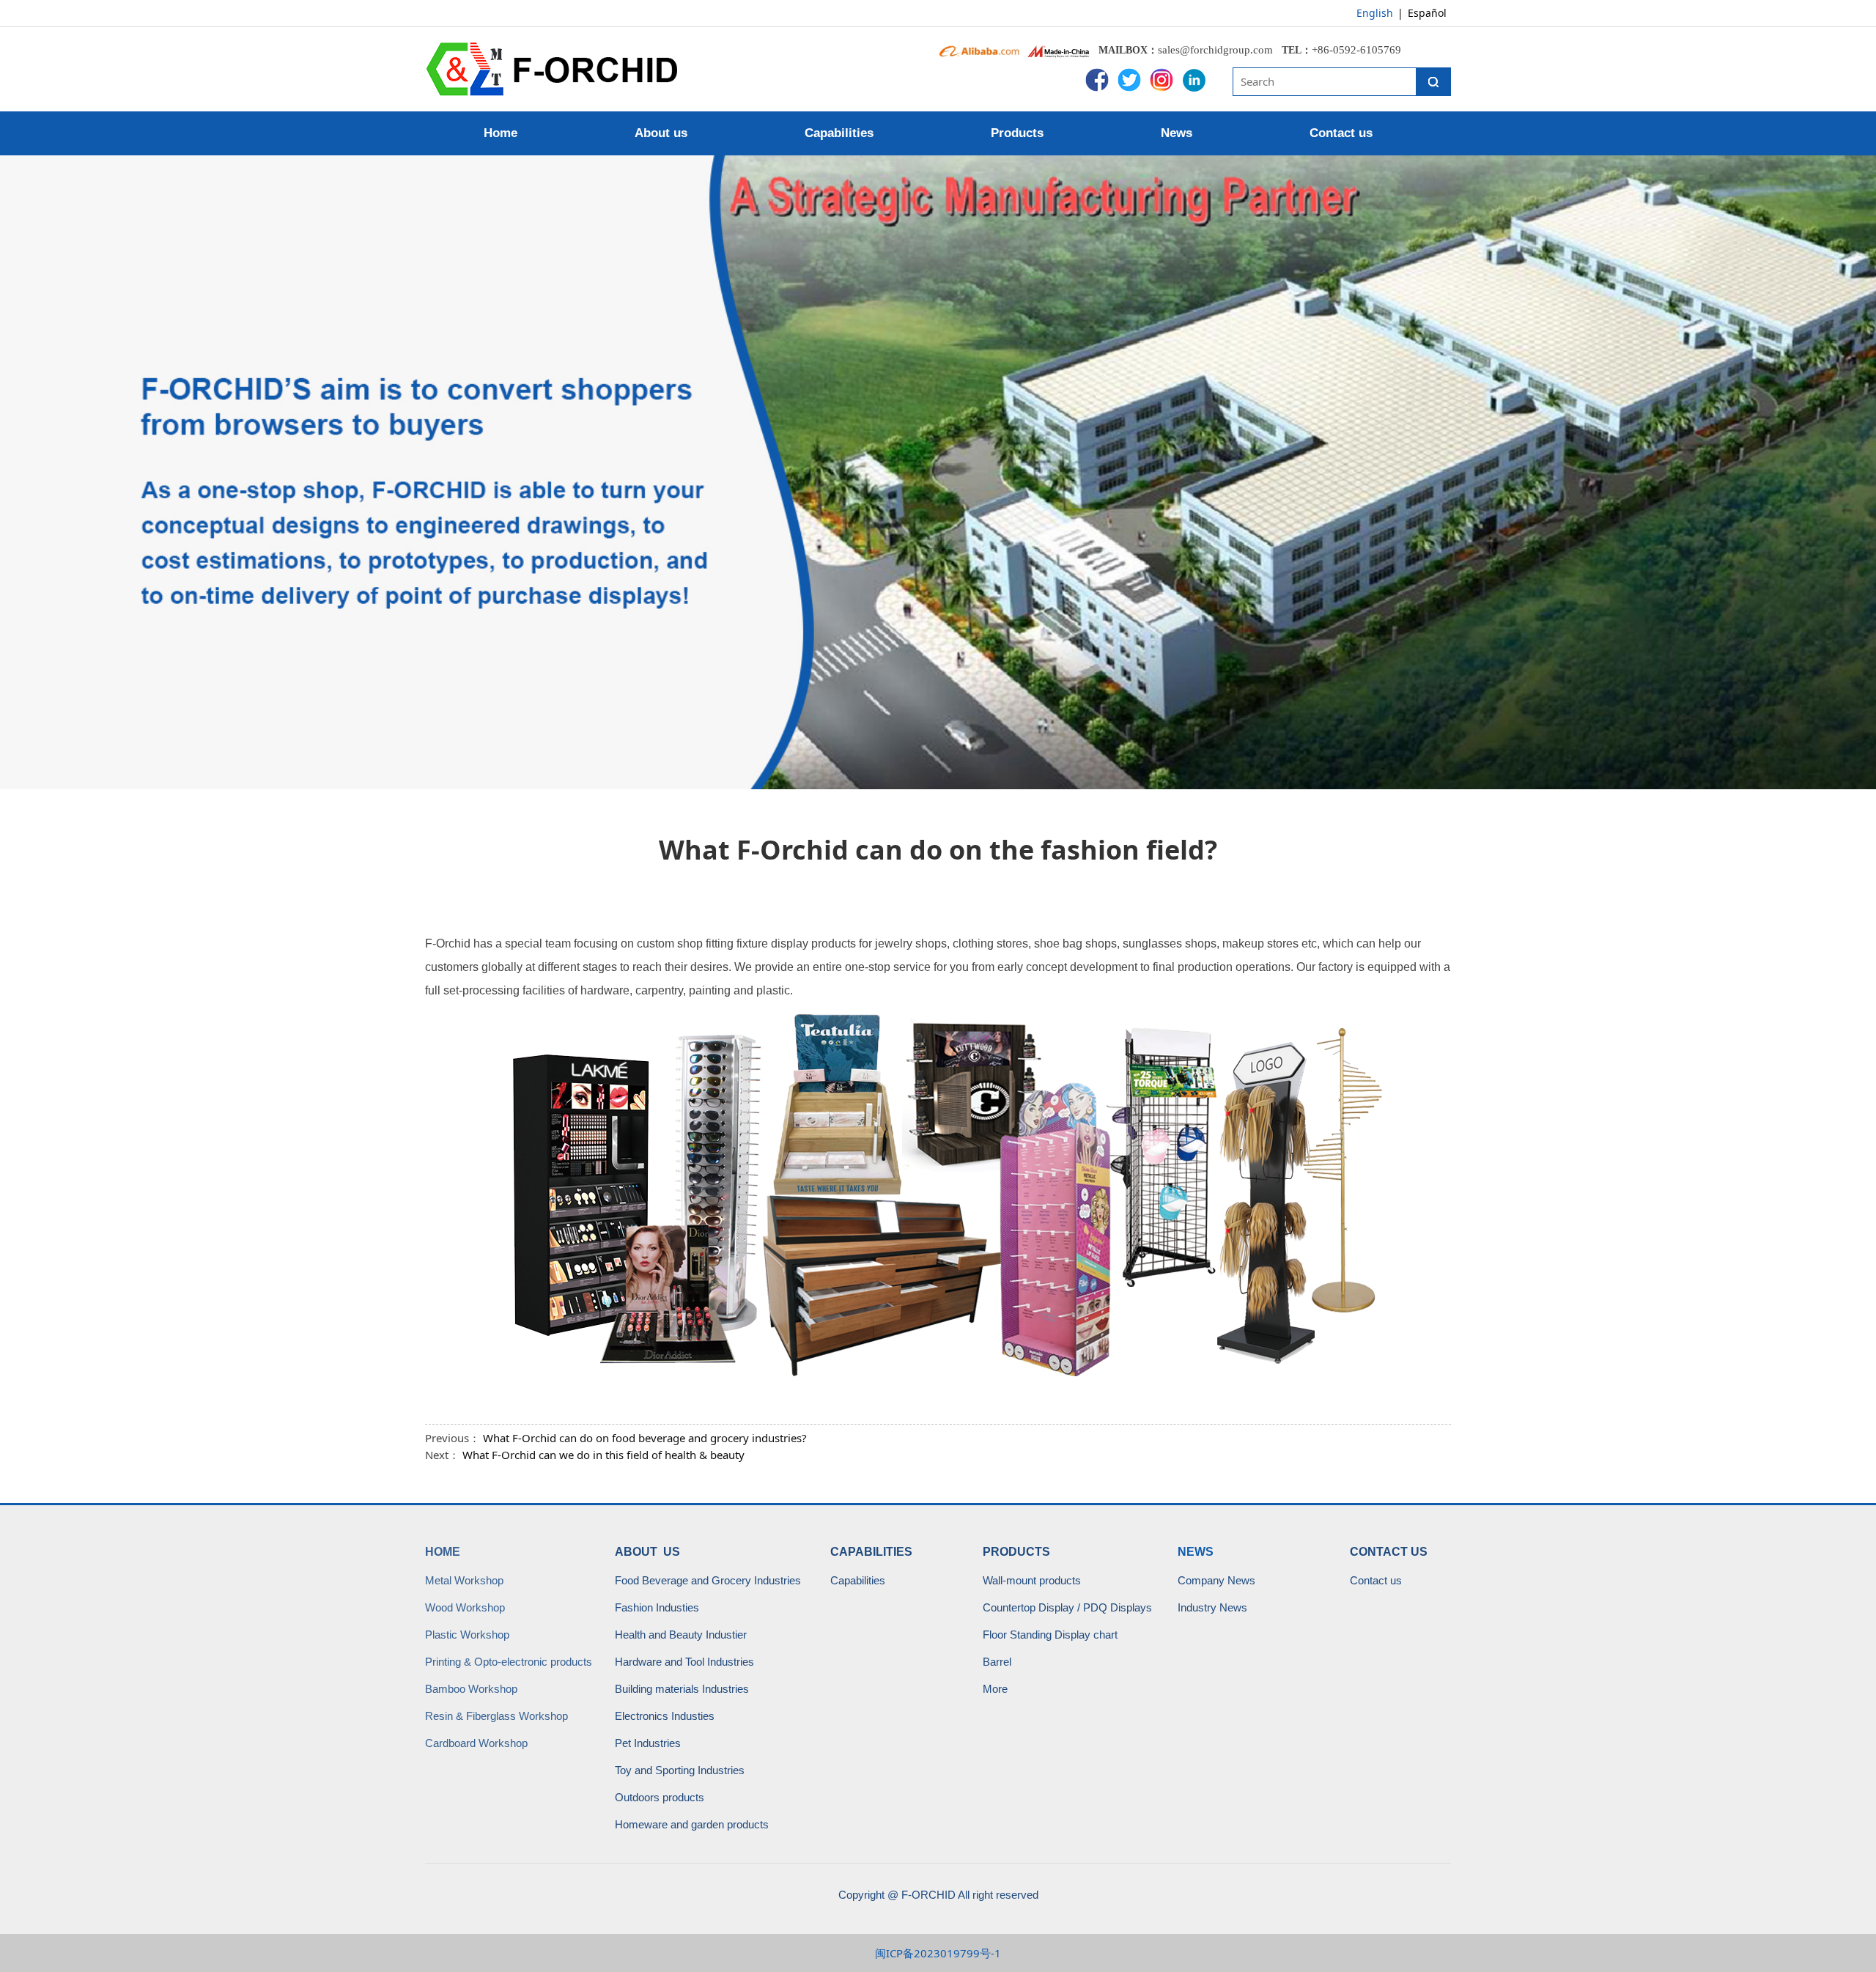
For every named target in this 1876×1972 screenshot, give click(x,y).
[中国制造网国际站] (1060, 50)
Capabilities (839, 133)
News (1177, 133)
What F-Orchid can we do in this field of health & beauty (603, 1455)
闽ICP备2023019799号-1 (938, 1953)
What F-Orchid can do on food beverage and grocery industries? (645, 1438)
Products (1017, 133)
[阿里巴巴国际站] (979, 50)
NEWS (1196, 1552)
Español (1427, 13)
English (1375, 13)
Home (501, 133)
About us (661, 133)
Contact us (1341, 133)
